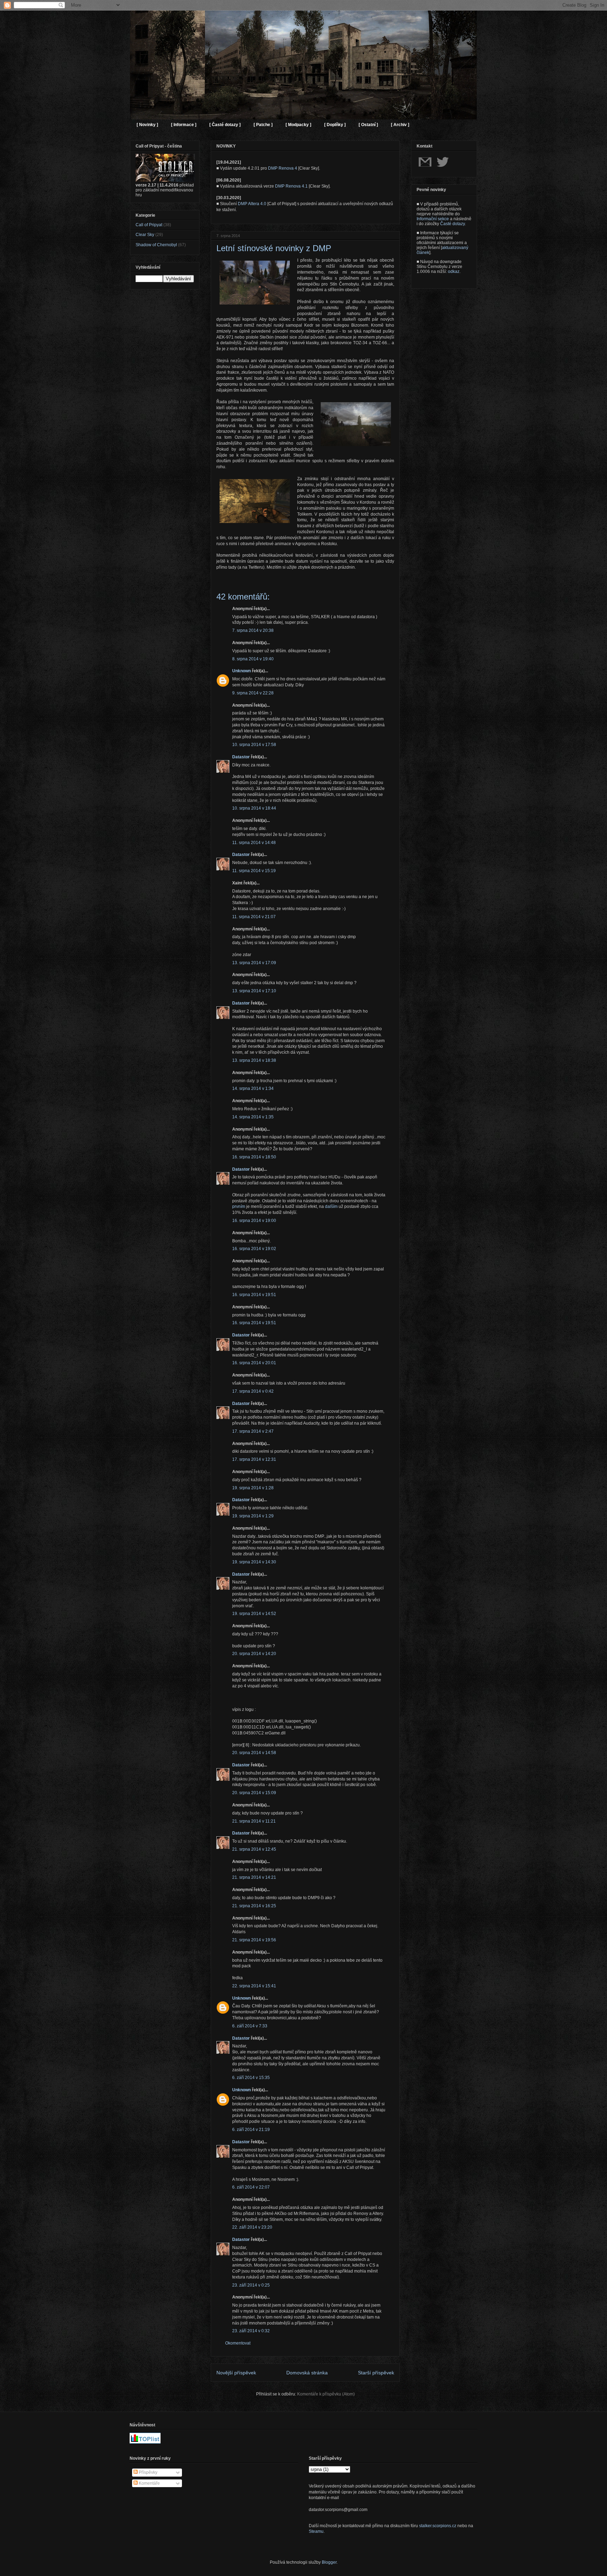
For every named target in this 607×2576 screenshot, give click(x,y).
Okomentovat (238, 2343)
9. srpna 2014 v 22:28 (253, 693)
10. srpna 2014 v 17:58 (254, 745)
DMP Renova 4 (283, 168)
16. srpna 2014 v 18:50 (254, 1157)
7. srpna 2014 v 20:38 (253, 630)
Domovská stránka (307, 2373)
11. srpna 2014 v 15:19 (254, 871)
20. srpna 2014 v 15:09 (254, 1793)
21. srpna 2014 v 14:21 (254, 1877)
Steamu (316, 2531)
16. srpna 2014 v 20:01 (254, 1363)
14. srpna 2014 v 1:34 (253, 1088)
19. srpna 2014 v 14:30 (254, 1562)
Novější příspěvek (236, 2373)
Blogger (329, 2562)
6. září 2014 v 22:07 (251, 2187)
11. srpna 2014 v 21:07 (254, 917)
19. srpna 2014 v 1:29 (253, 1516)
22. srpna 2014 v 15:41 (254, 1986)
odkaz (454, 272)
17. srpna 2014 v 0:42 (253, 1391)
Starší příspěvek (376, 2373)
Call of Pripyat (149, 225)
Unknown (242, 671)
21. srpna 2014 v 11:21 (254, 1821)
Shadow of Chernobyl (156, 245)
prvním (239, 1207)
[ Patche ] (263, 125)
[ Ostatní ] (368, 125)
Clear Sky (145, 235)
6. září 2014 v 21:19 (251, 2130)
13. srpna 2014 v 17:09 (254, 963)
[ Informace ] (184, 125)
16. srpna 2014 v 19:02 (254, 1249)
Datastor (241, 757)
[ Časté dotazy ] (225, 125)
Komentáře (149, 2483)
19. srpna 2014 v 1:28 (253, 1488)
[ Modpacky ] (298, 125)
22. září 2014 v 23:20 (252, 2227)
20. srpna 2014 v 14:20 (254, 1654)
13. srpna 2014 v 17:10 (254, 991)
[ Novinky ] (147, 125)
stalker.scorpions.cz (438, 2526)
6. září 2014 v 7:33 (250, 2026)
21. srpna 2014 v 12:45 (254, 1849)
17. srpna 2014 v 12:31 (254, 1459)
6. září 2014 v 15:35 (251, 2078)
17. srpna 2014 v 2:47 (253, 1431)
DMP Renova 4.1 (291, 186)
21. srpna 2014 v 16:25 (254, 1906)
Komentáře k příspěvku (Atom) (326, 2394)
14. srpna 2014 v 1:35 (253, 1117)
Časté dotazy (452, 224)
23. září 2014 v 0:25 (251, 2285)
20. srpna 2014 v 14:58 (254, 1753)
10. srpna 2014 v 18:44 (254, 808)
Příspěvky (148, 2472)
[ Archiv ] (400, 125)
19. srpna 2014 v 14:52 (254, 1614)
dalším (331, 1207)
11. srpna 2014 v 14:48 (254, 843)
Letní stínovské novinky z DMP (274, 248)
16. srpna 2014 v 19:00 (254, 1221)
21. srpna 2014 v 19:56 (254, 1940)
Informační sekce (433, 219)
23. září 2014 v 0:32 (251, 2331)
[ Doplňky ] (335, 125)
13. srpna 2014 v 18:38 (254, 1060)
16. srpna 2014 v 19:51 (254, 1295)
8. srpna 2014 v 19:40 (253, 659)
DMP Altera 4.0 (252, 204)
